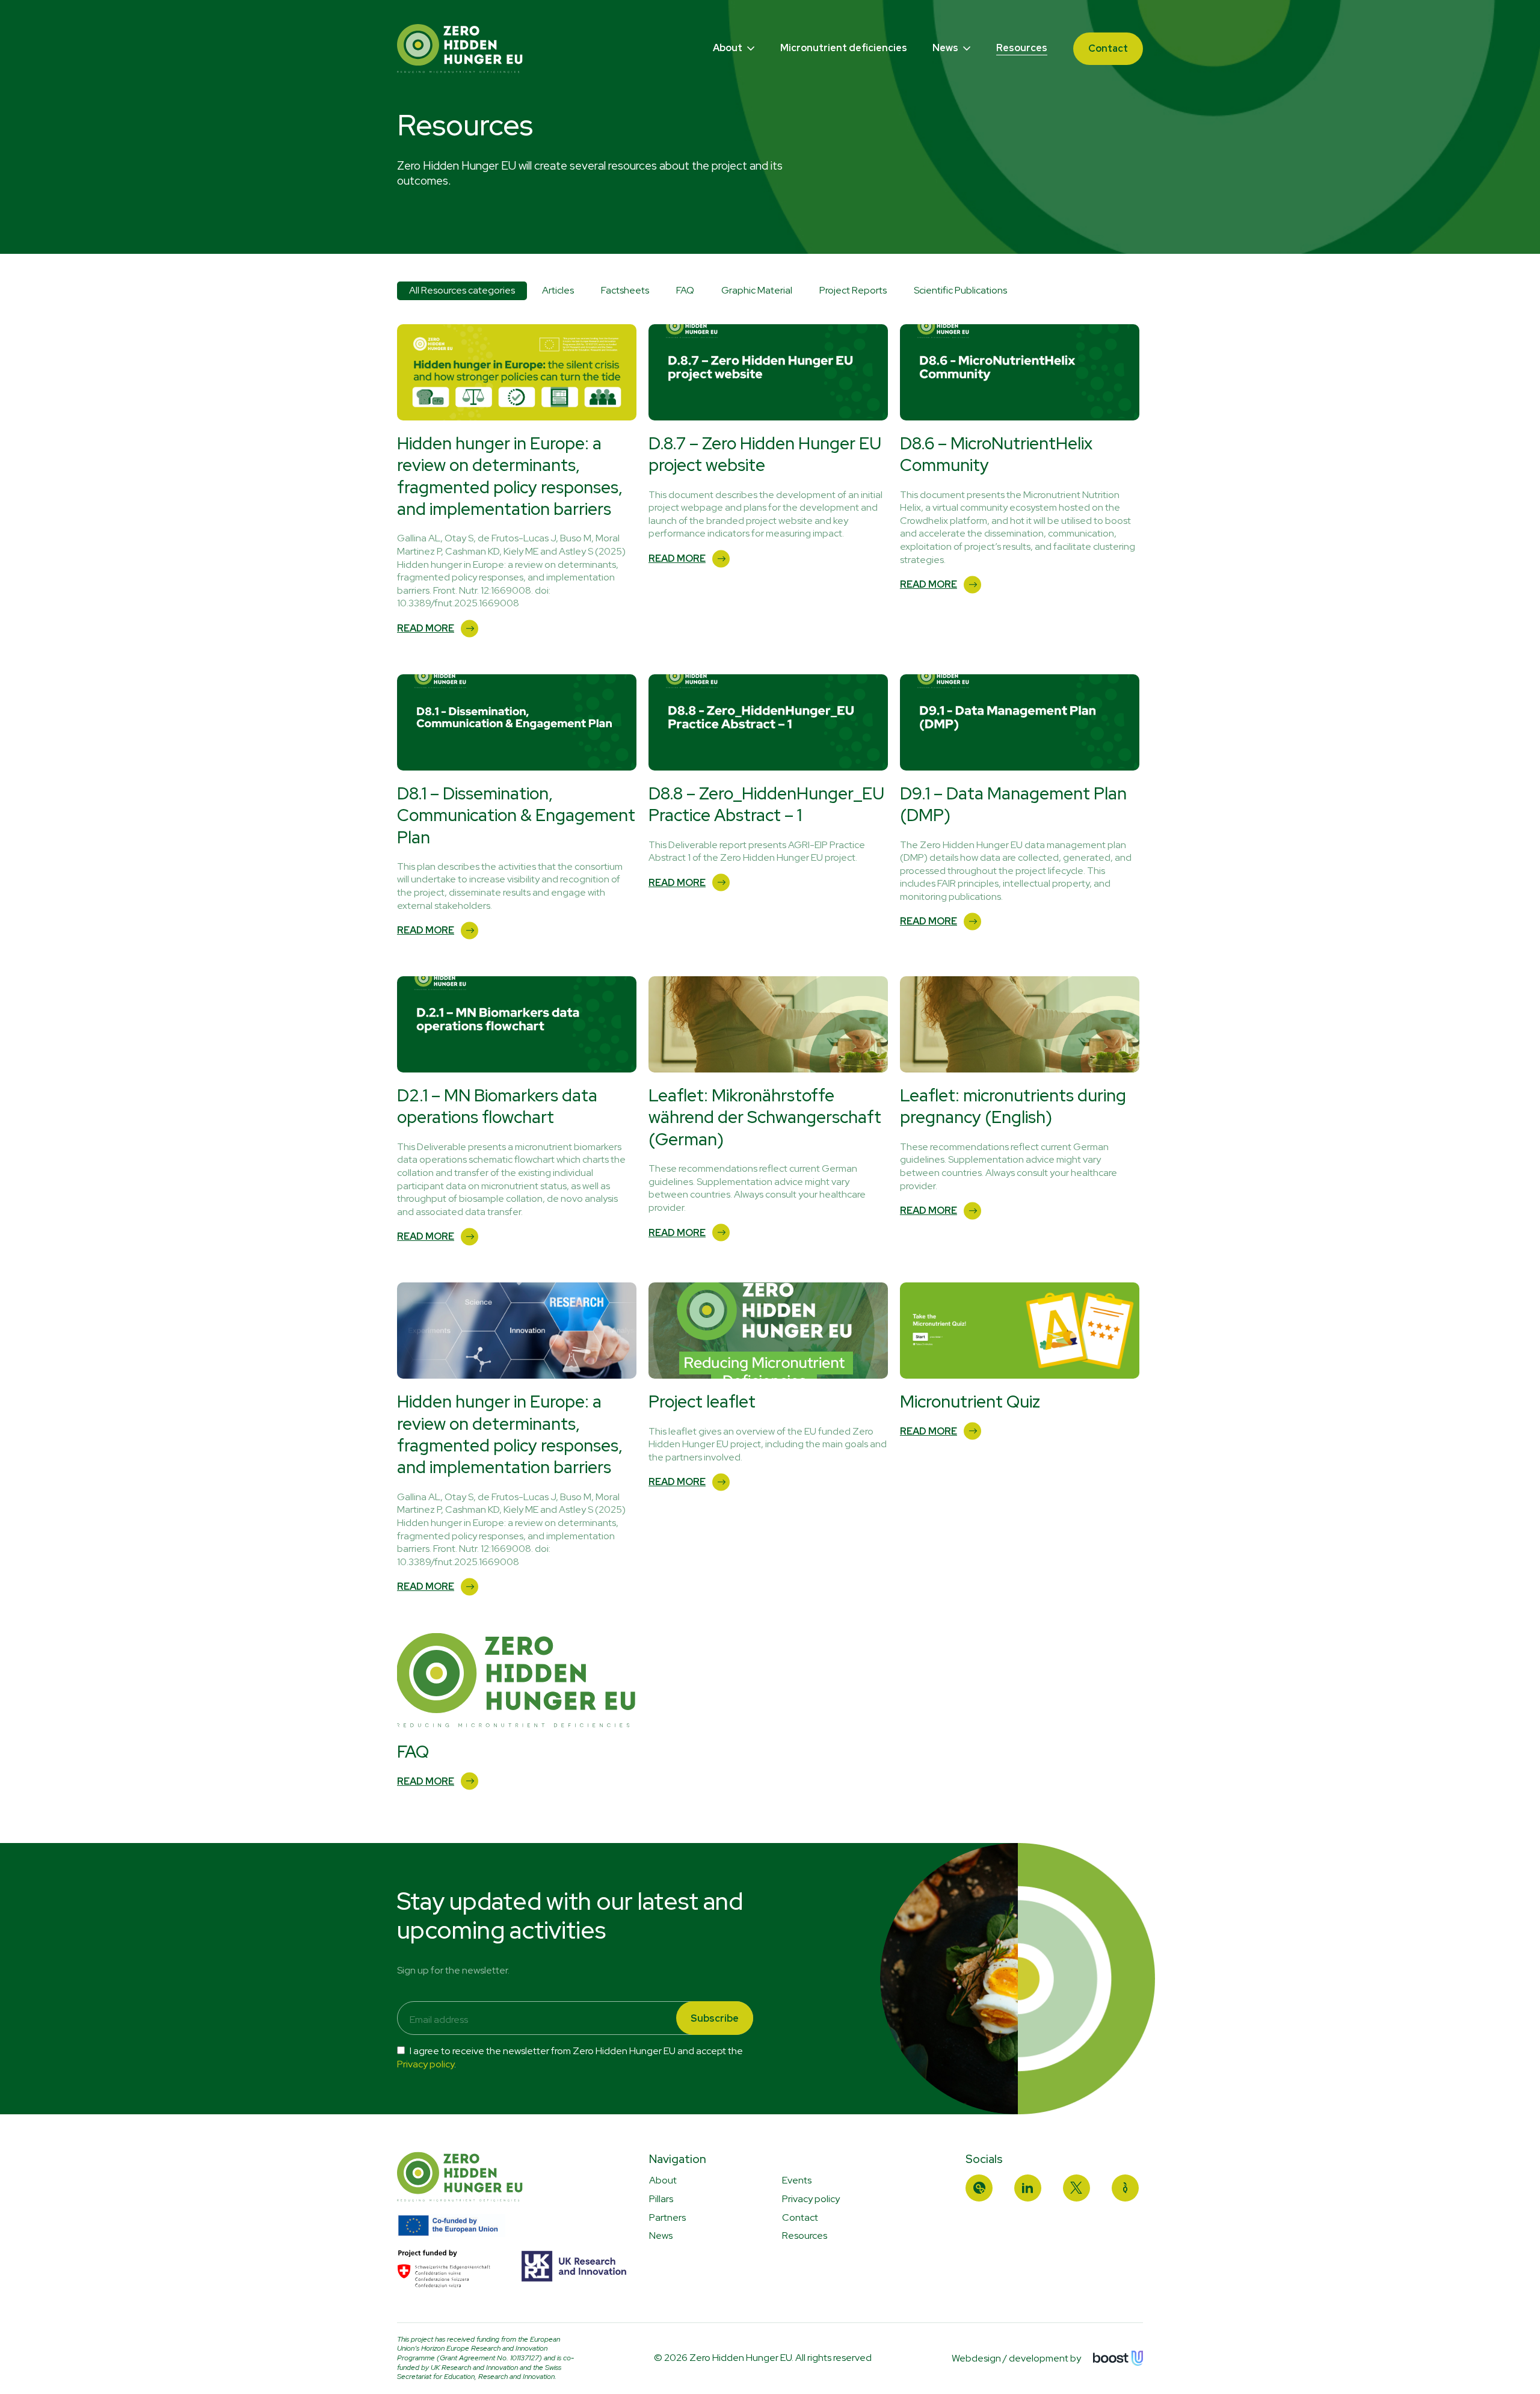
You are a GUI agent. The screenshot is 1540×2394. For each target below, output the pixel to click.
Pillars (661, 2199)
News (946, 48)
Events (797, 2180)
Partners (667, 2217)
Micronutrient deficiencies (844, 48)
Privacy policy (426, 2064)
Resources (1022, 48)
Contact (1108, 48)
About (728, 48)
